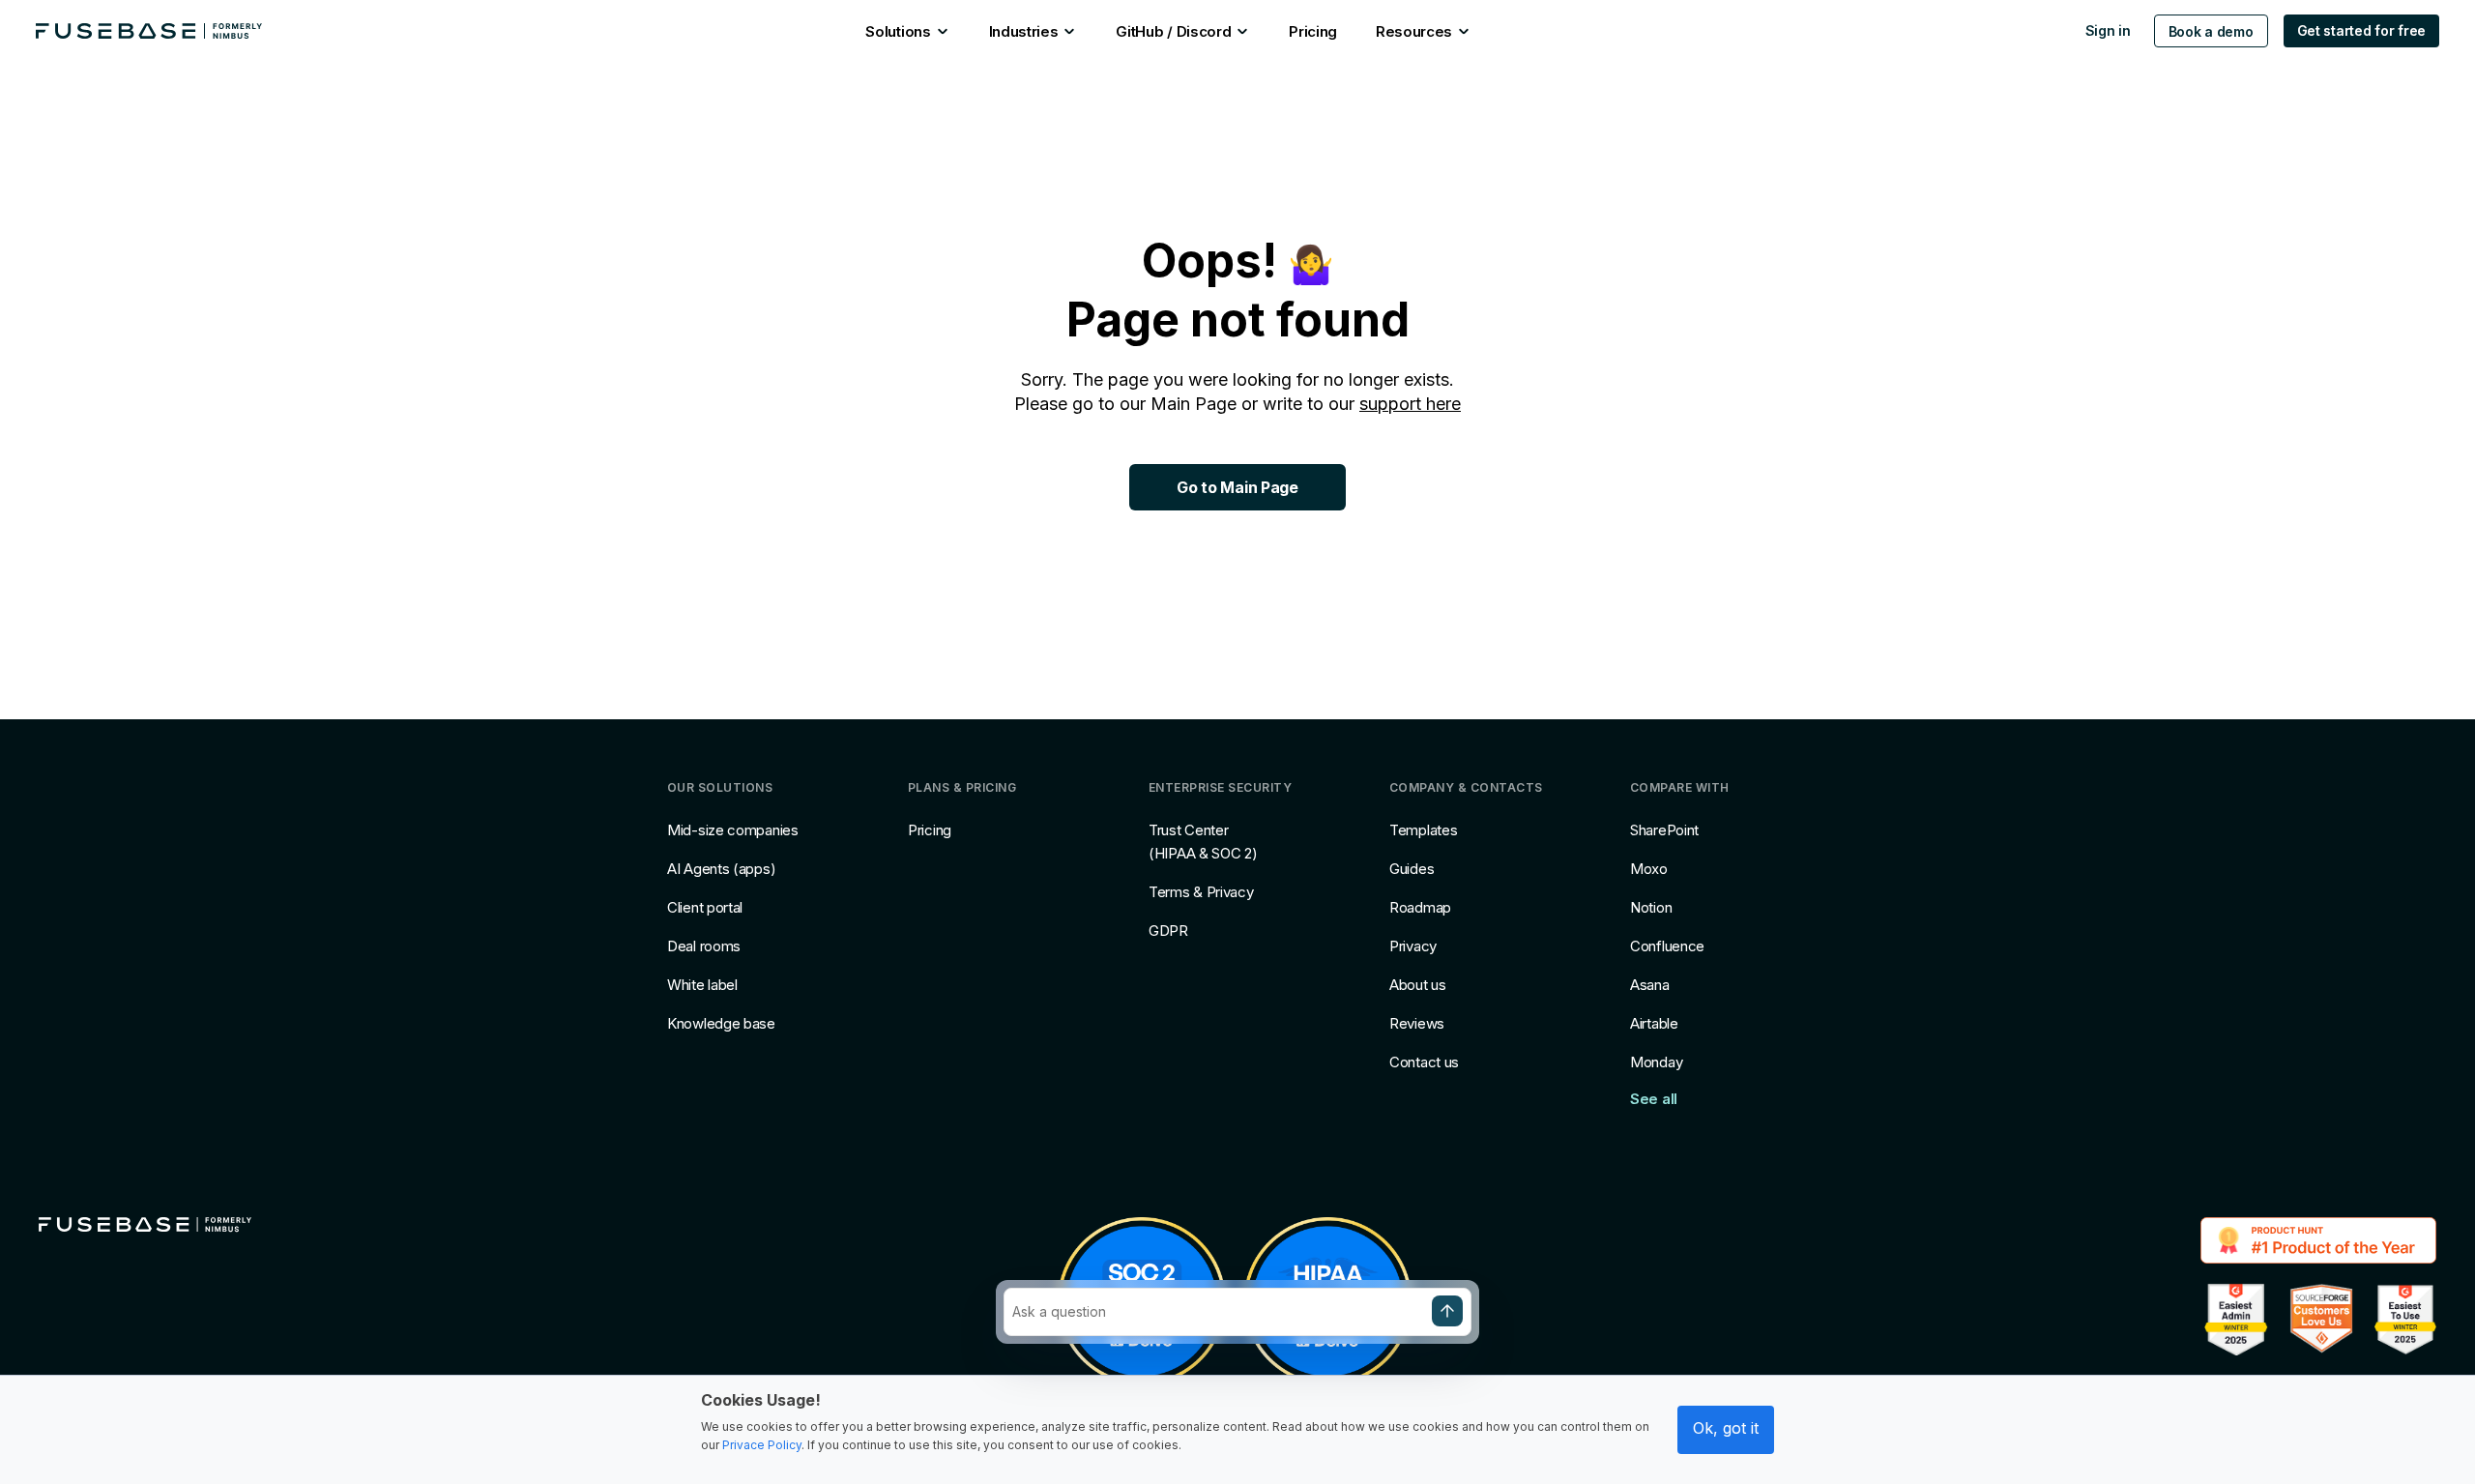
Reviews (1417, 1023)
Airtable (1654, 1023)
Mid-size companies (733, 830)
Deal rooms (704, 946)
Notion (1651, 907)
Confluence (1667, 946)
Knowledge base (721, 1023)
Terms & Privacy (1201, 892)
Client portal (705, 907)
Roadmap (1420, 907)
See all (1654, 1099)
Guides (1412, 869)
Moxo (1649, 869)
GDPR (1168, 931)
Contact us (1424, 1062)
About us (1418, 985)
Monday (1656, 1062)
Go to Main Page (1237, 487)
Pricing (930, 830)
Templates (1423, 830)
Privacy (1413, 946)
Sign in (2108, 30)
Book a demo (2211, 31)
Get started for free (2361, 30)
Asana (1650, 985)
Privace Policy (762, 1445)
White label (702, 985)
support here (1410, 404)
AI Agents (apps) (721, 869)
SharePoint (1664, 830)
